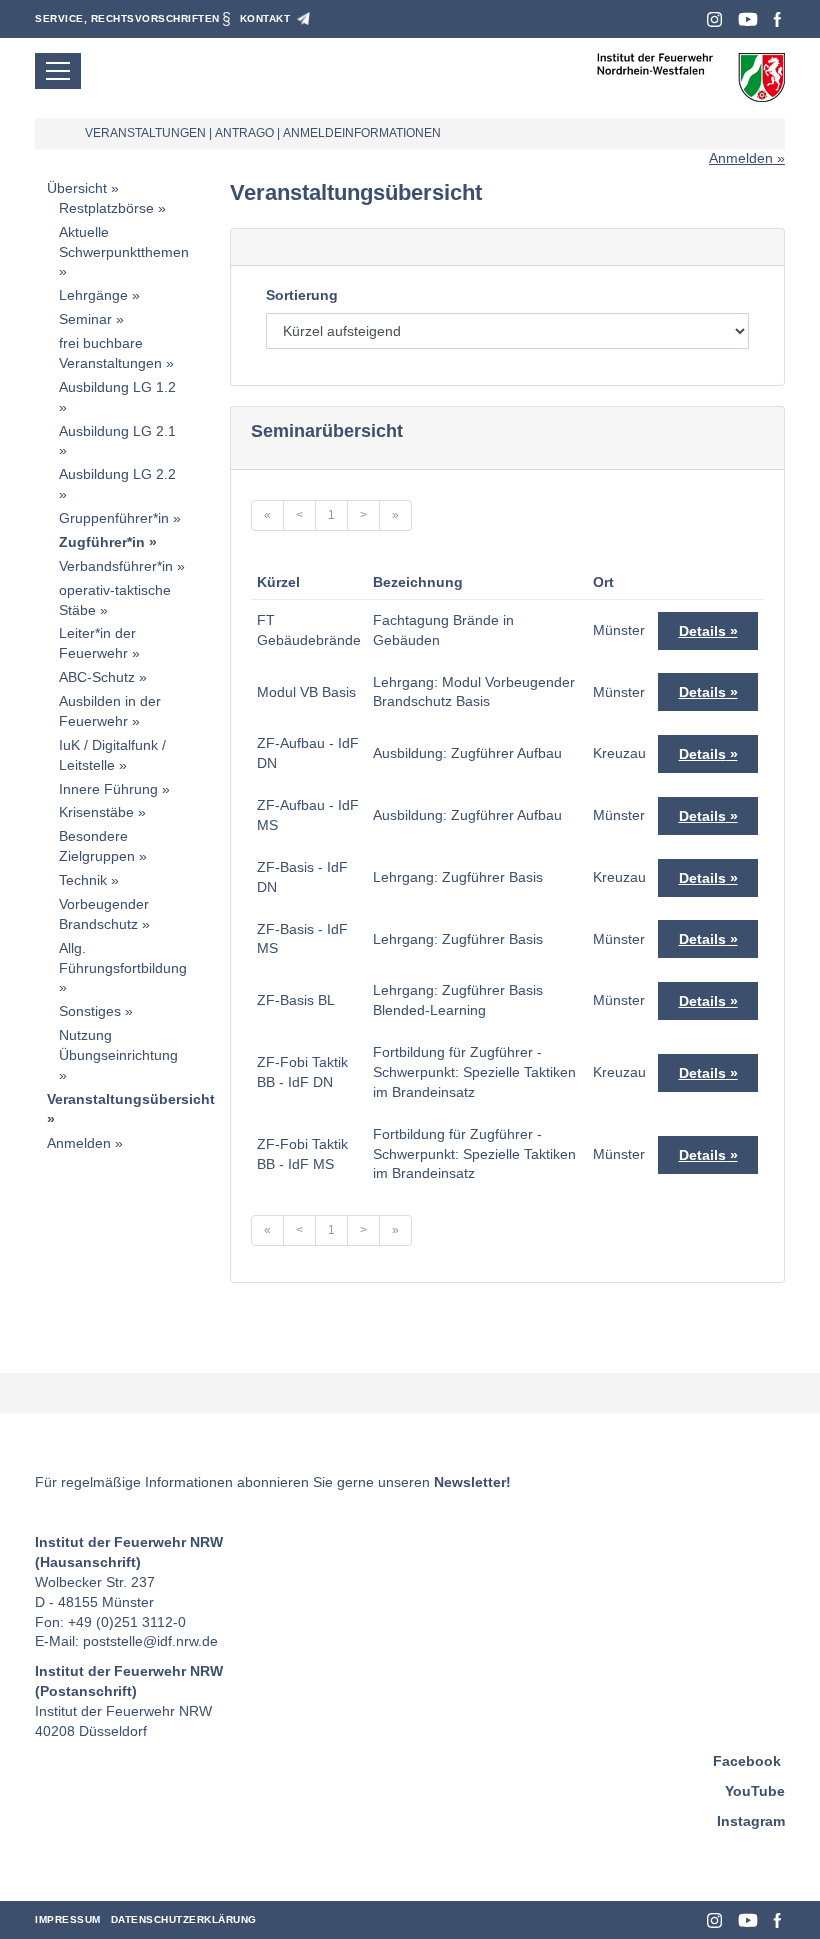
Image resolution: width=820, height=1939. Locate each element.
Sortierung (302, 295)
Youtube (748, 19)
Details (702, 631)
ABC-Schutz (97, 677)
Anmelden (741, 158)
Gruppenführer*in (114, 518)
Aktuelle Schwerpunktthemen (124, 242)
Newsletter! (472, 1482)
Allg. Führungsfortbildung (123, 958)
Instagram (714, 19)
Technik (83, 880)
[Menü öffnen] (58, 71)
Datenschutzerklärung (184, 1919)
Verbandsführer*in (116, 566)
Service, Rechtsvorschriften (127, 18)
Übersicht (77, 188)
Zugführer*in (102, 542)
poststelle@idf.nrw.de (150, 1641)
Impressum (68, 1919)
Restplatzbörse (106, 208)
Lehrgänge (93, 295)
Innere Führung (108, 789)
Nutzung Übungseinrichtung (118, 1045)
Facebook (777, 19)
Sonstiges (90, 1011)
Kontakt (265, 18)
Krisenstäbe (96, 812)
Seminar (85, 319)
